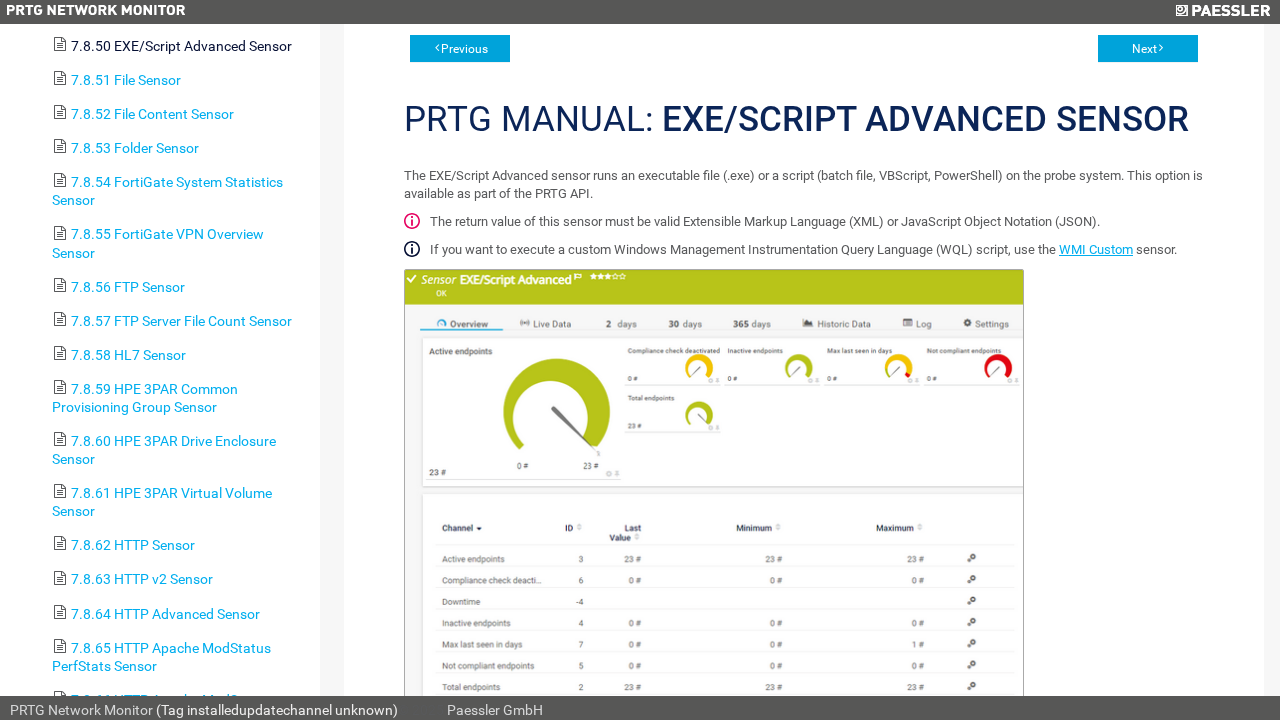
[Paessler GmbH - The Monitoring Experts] (1222, 12)
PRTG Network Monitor (81, 710)
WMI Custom (1096, 249)
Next (1144, 49)
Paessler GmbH (495, 710)
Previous (464, 49)
